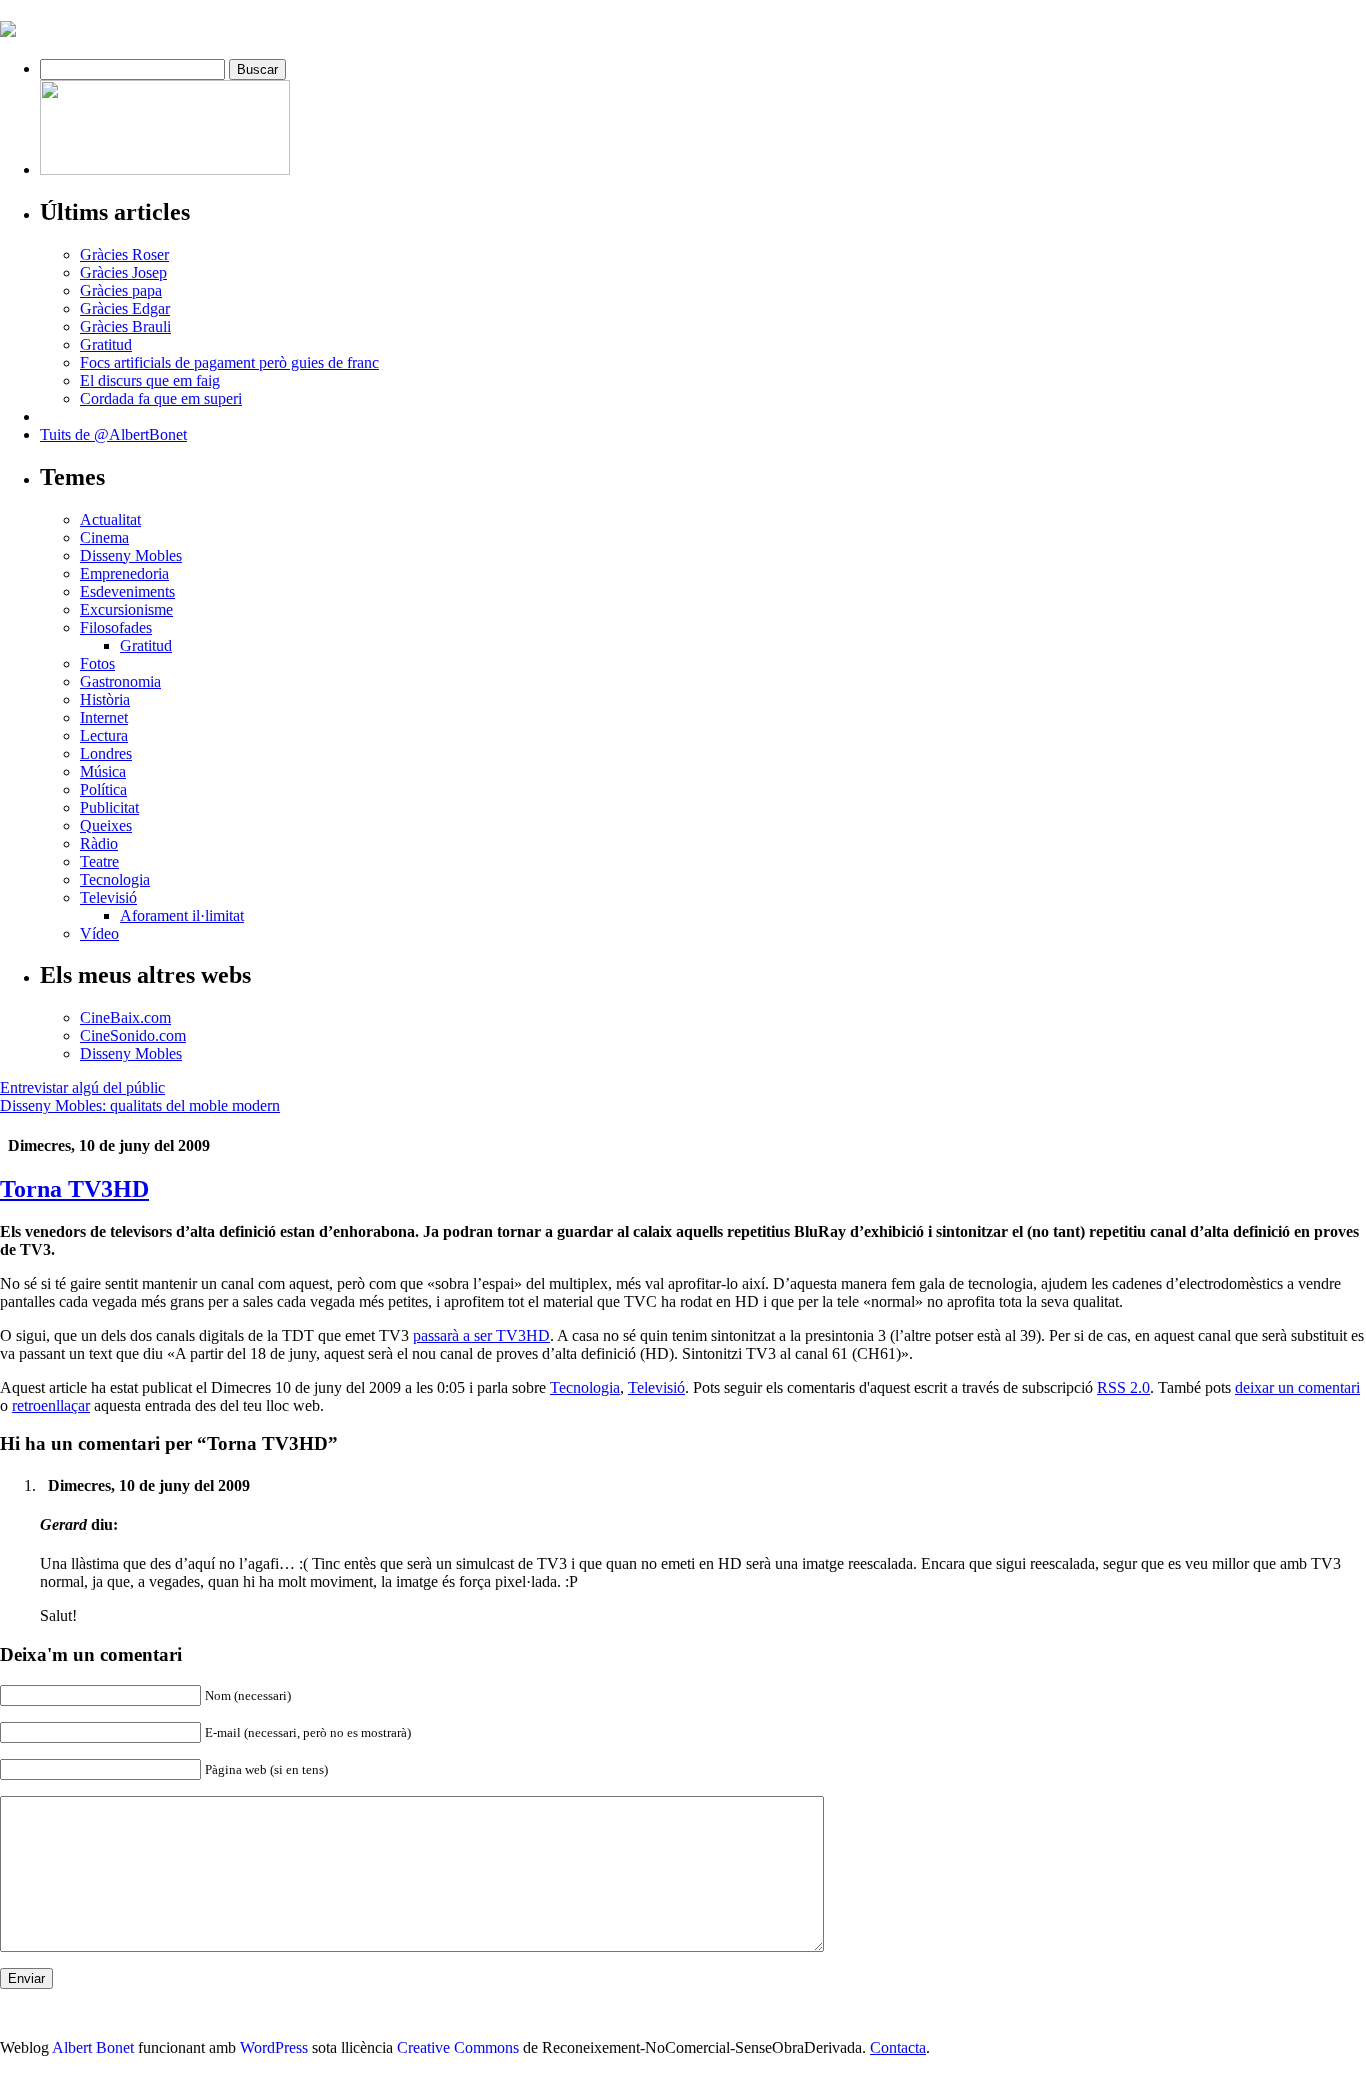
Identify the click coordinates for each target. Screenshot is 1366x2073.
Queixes (106, 825)
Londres (106, 753)
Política (103, 789)
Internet (104, 717)
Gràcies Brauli (125, 326)
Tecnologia (115, 879)
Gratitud (106, 344)
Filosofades (116, 627)
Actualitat (110, 519)
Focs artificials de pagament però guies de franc (229, 362)
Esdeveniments (127, 591)
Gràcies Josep (123, 272)
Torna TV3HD (74, 1189)
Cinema (104, 537)
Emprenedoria (124, 573)
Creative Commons (458, 2047)
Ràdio (99, 843)
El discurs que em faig (150, 380)
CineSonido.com (133, 1035)
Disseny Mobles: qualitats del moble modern (140, 1105)
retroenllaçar (51, 1405)
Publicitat (109, 807)
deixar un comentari (1297, 1387)
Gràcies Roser (124, 254)
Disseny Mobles (131, 555)
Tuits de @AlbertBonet (113, 434)
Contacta (898, 2047)
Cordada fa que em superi (161, 398)
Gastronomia (120, 681)
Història (105, 699)
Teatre (99, 861)
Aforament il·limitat (182, 915)
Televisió (108, 897)
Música (103, 771)
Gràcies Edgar (125, 308)
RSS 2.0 (1123, 1387)
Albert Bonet (93, 2047)
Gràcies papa (121, 290)
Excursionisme (126, 609)
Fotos (97, 663)
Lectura (104, 735)
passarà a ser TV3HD (481, 1335)
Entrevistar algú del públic (82, 1087)
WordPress (274, 2047)
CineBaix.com (125, 1017)
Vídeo (99, 933)
